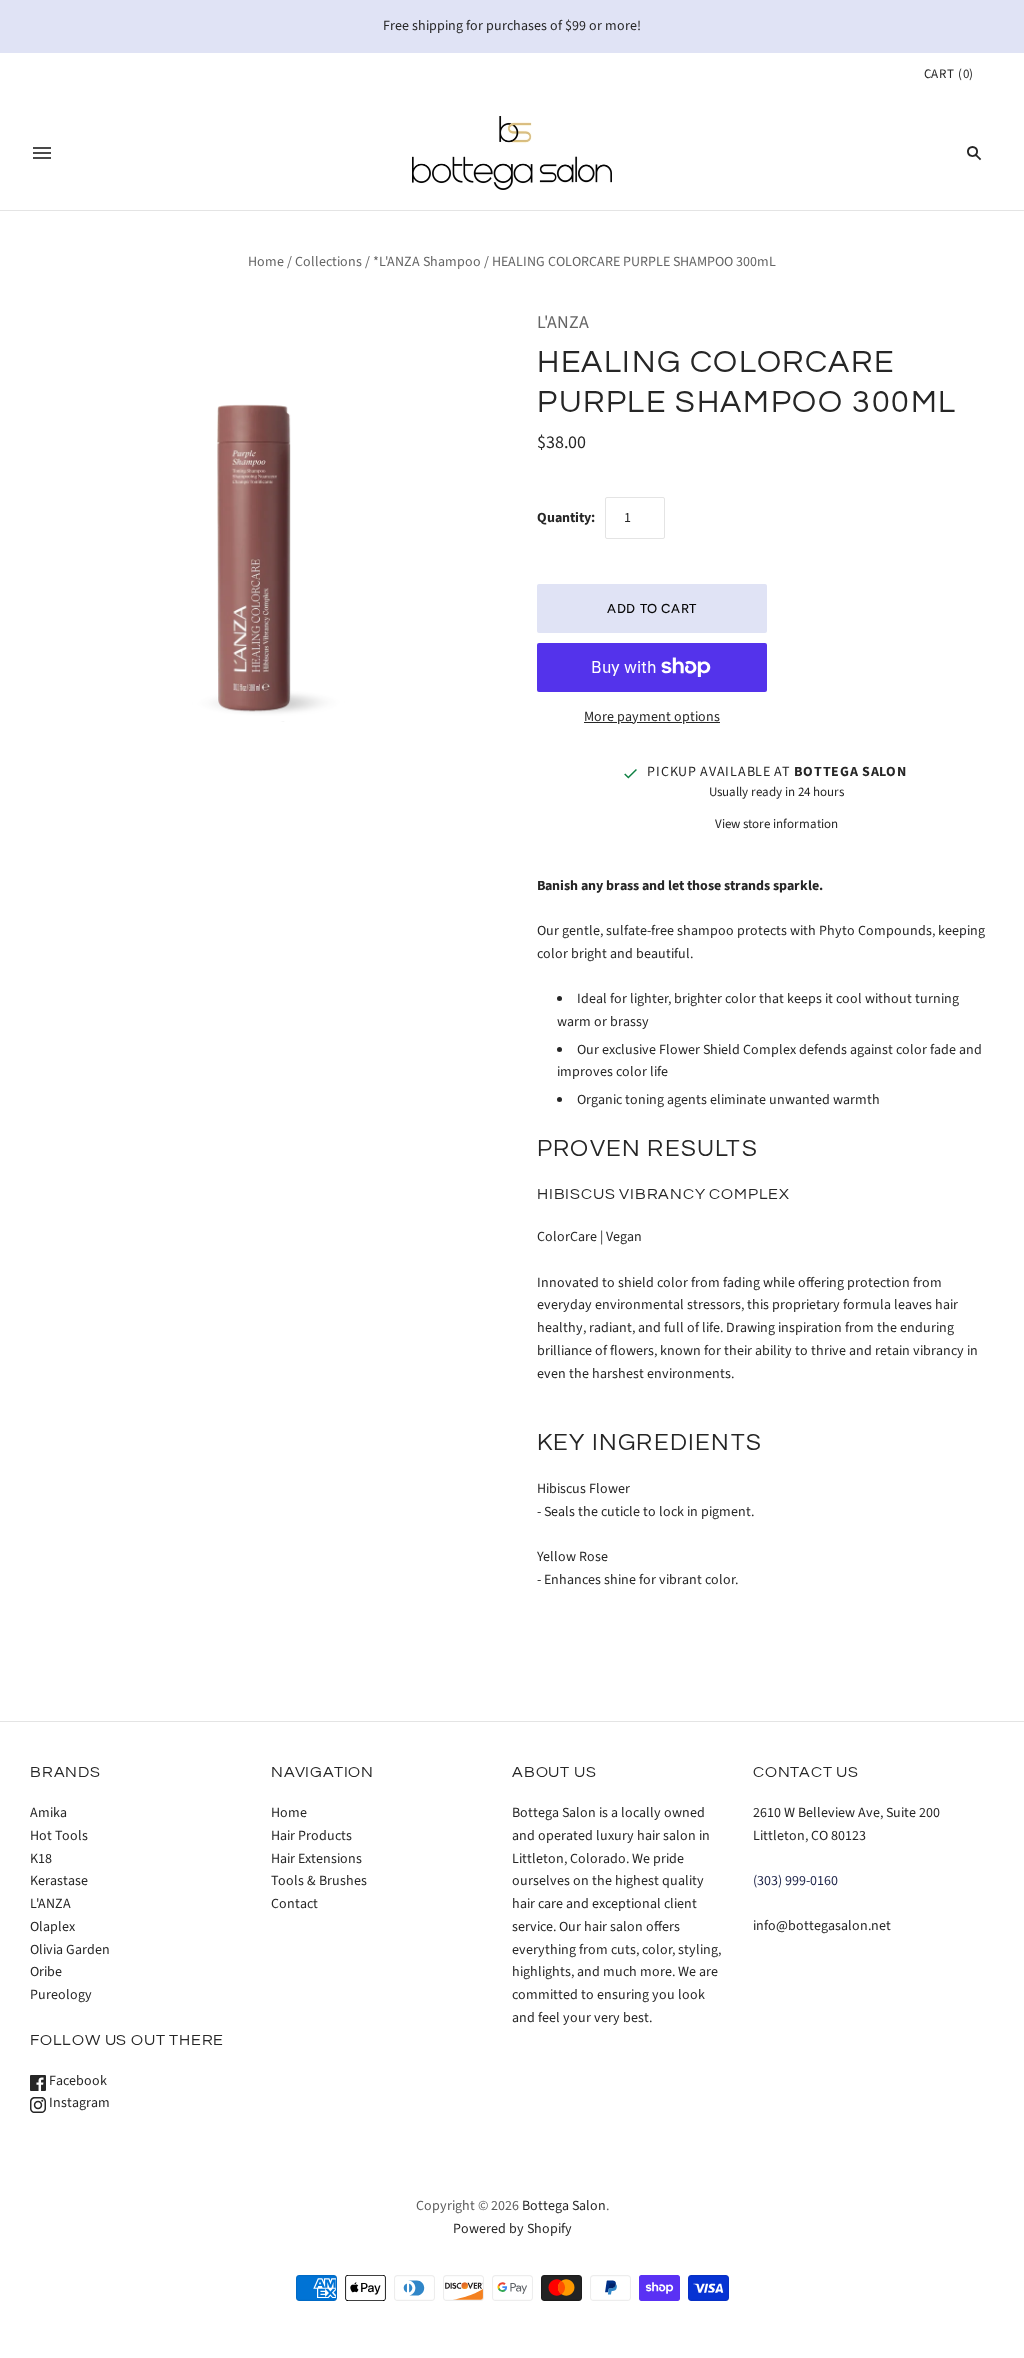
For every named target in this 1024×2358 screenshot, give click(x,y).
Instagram (78, 2103)
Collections (328, 262)
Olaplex (52, 1927)
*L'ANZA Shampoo (427, 262)
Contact (294, 1904)
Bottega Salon (564, 2206)
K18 (41, 1859)
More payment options (652, 717)
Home (266, 262)
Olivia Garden (70, 1950)
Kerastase (59, 1881)
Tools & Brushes (319, 1881)
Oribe (46, 1972)
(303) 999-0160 (795, 1881)
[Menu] (42, 153)
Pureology (61, 1995)
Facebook (76, 2081)
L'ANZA (563, 322)
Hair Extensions (316, 1859)
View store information (776, 824)
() (949, 74)
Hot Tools (59, 1836)
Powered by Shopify (512, 2229)
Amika (48, 1813)
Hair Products (311, 1836)
